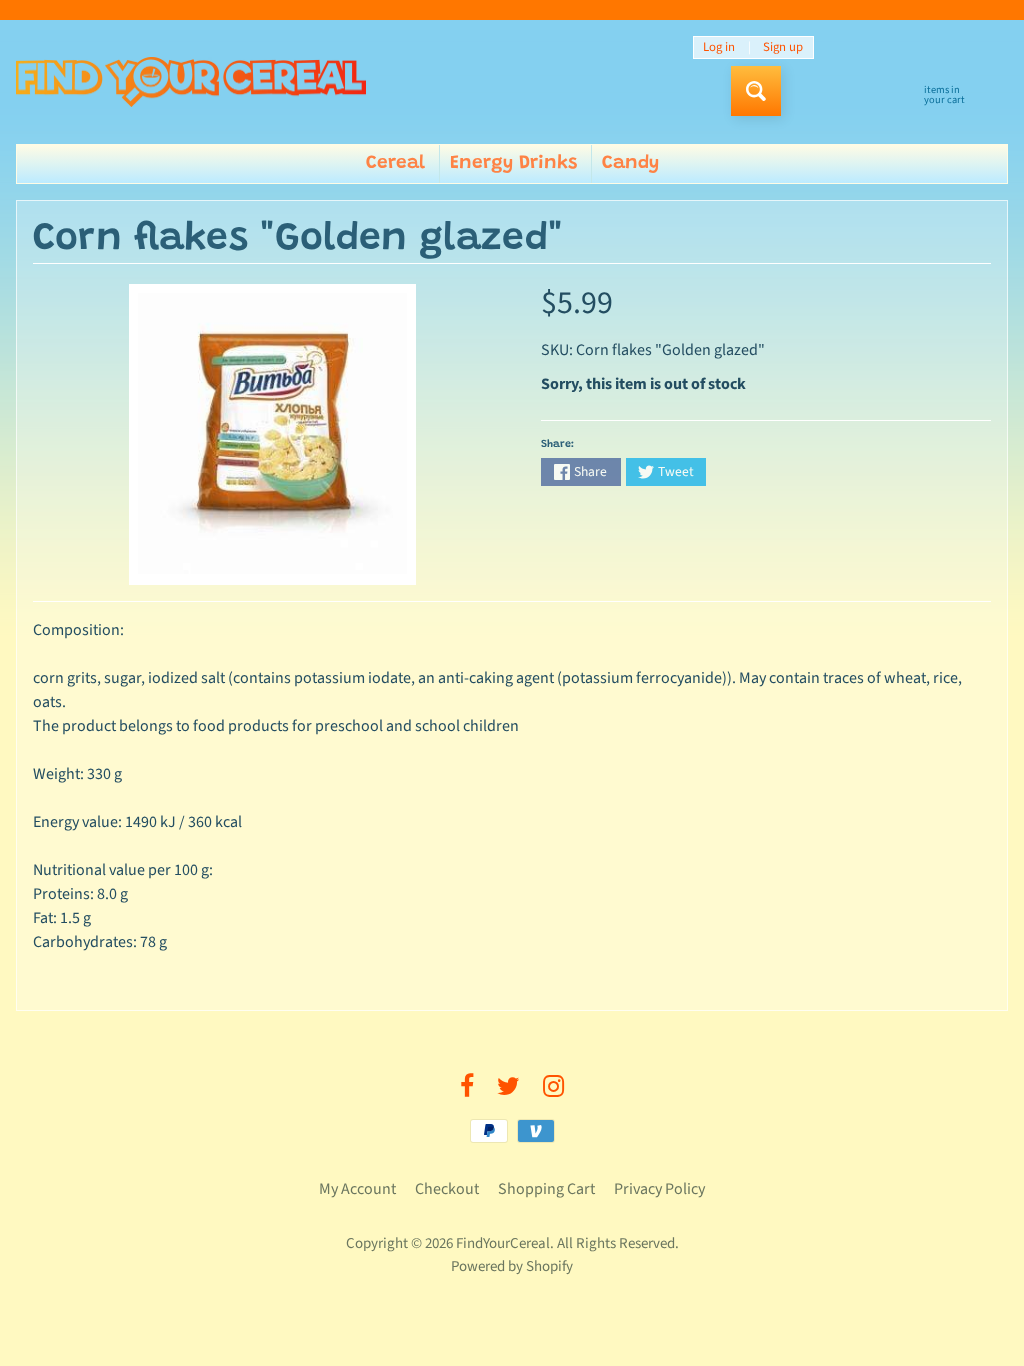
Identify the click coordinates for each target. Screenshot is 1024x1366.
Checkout (447, 1189)
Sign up (783, 47)
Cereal (395, 163)
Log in (719, 47)
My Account (357, 1189)
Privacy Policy (659, 1189)
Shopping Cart (546, 1189)
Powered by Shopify (512, 1266)
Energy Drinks (513, 163)
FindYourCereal (503, 1243)
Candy (630, 163)
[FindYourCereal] (191, 82)
